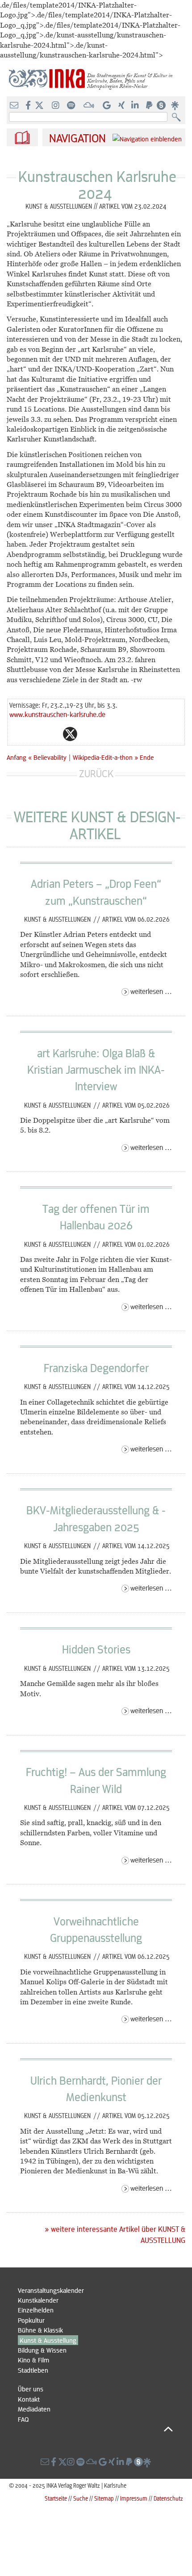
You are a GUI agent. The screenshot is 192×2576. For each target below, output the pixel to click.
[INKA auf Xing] (122, 106)
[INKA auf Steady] (161, 106)
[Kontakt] (15, 106)
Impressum (134, 2498)
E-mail (17, 734)
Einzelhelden (36, 2310)
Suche (81, 2498)
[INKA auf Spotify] (72, 106)
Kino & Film (33, 2360)
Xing (124, 734)
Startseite (56, 2498)
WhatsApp (34, 734)
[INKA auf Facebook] (29, 106)
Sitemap (104, 2498)
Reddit (88, 734)
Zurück (96, 773)
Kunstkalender (38, 2300)
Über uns (31, 2389)
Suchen (178, 117)
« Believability (48, 757)
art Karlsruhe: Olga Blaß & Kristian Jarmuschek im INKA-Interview (96, 1070)
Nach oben (95, 2429)
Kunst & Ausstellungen (58, 919)
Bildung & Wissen (42, 2350)
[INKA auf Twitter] (39, 106)
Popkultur (31, 2320)
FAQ (23, 2419)
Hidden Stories (96, 1649)
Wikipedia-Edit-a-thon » (105, 757)
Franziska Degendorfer (96, 1368)
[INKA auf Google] (108, 106)
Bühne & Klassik (40, 2330)
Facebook (52, 734)
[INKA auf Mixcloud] (90, 106)
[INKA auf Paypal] (150, 106)
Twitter (70, 734)
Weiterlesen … (151, 991)
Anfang (17, 757)
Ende (147, 757)
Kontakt (29, 2399)
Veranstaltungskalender (51, 2290)
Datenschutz (168, 2498)
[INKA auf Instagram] (56, 106)
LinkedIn (106, 734)
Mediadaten (34, 2409)
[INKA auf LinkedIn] (136, 106)
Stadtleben (33, 2370)
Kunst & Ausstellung (48, 2340)
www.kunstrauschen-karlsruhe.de (57, 714)
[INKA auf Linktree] (175, 106)
